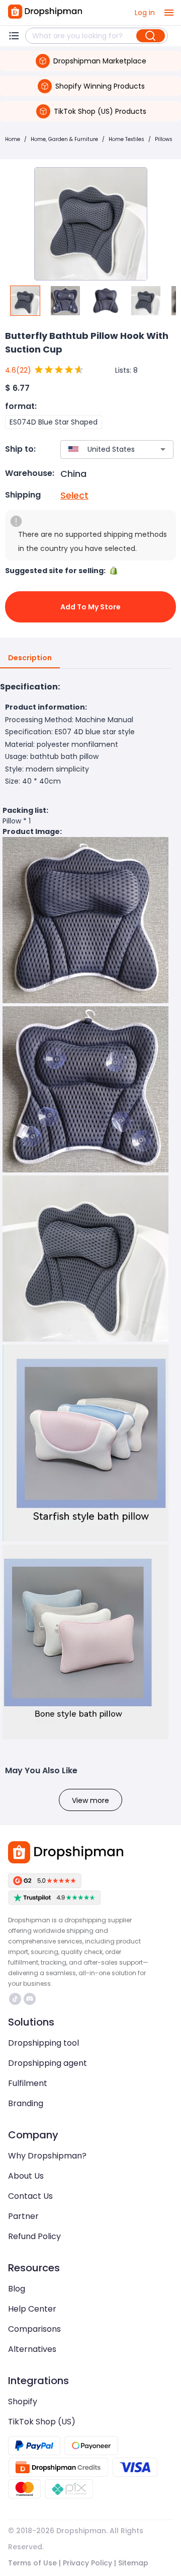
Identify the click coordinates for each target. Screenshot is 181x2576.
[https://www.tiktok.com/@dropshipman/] (15, 1999)
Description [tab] (30, 658)
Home (13, 139)
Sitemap (133, 2563)
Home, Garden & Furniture (64, 139)
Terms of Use (32, 2563)
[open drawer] (169, 13)
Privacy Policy (87, 2563)
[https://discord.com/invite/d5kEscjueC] (30, 1999)
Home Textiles (126, 139)
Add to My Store (90, 607)
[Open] (163, 449)
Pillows (164, 139)
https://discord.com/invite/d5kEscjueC (31, 1999)
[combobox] (102, 449)
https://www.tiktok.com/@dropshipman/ (16, 1999)
